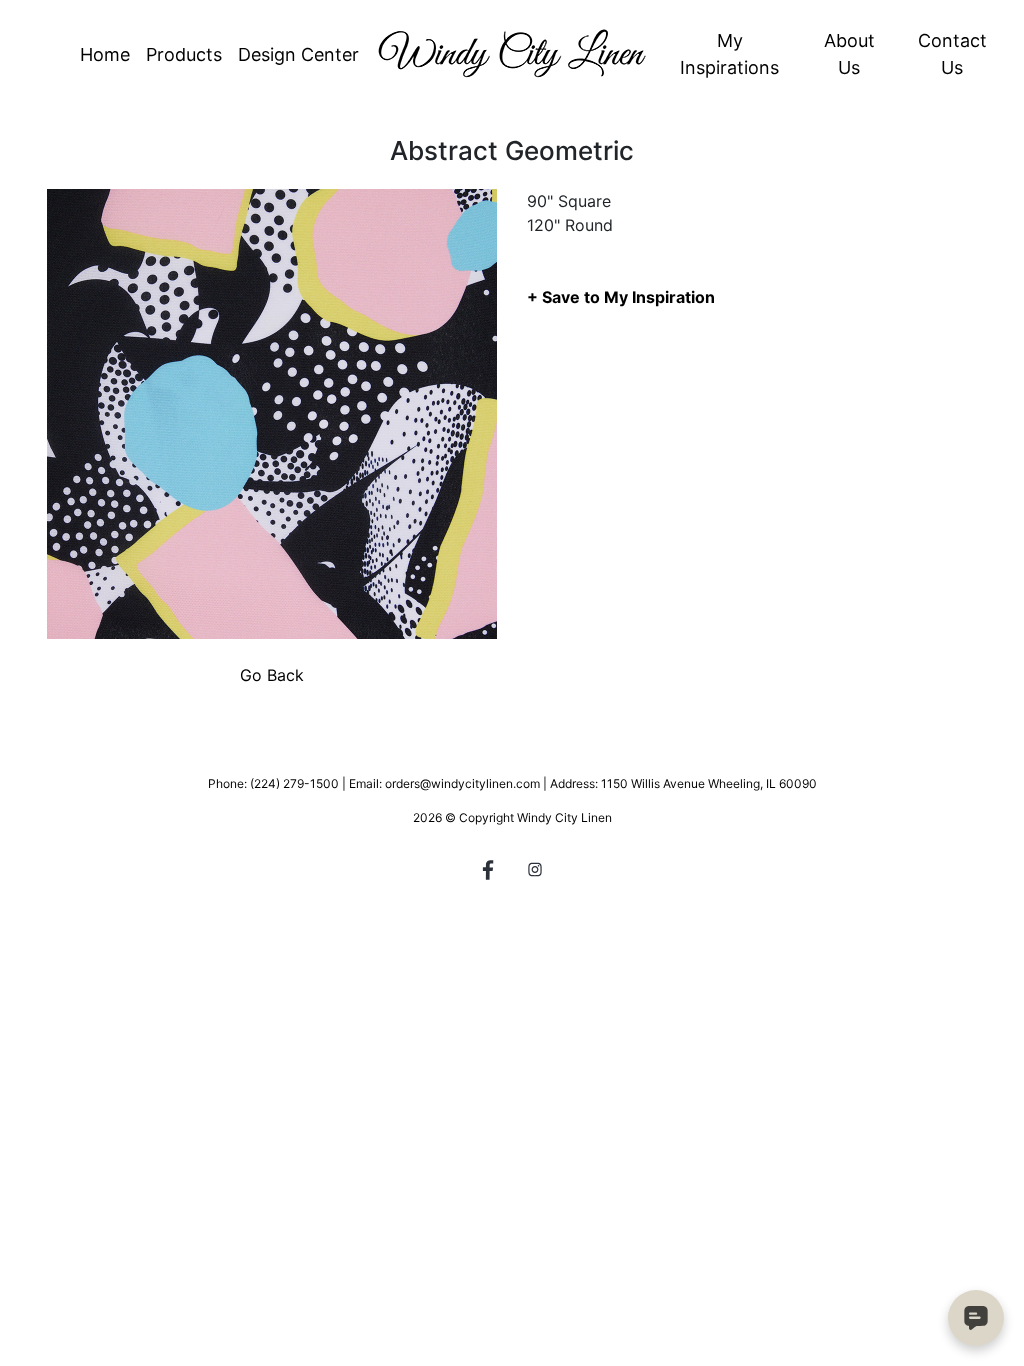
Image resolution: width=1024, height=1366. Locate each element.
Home (105, 54)
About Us (849, 54)
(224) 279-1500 (294, 783)
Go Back (272, 675)
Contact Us (952, 54)
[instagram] (535, 872)
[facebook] (489, 872)
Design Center (298, 54)
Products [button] (184, 54)
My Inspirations (729, 54)
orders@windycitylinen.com (462, 783)
